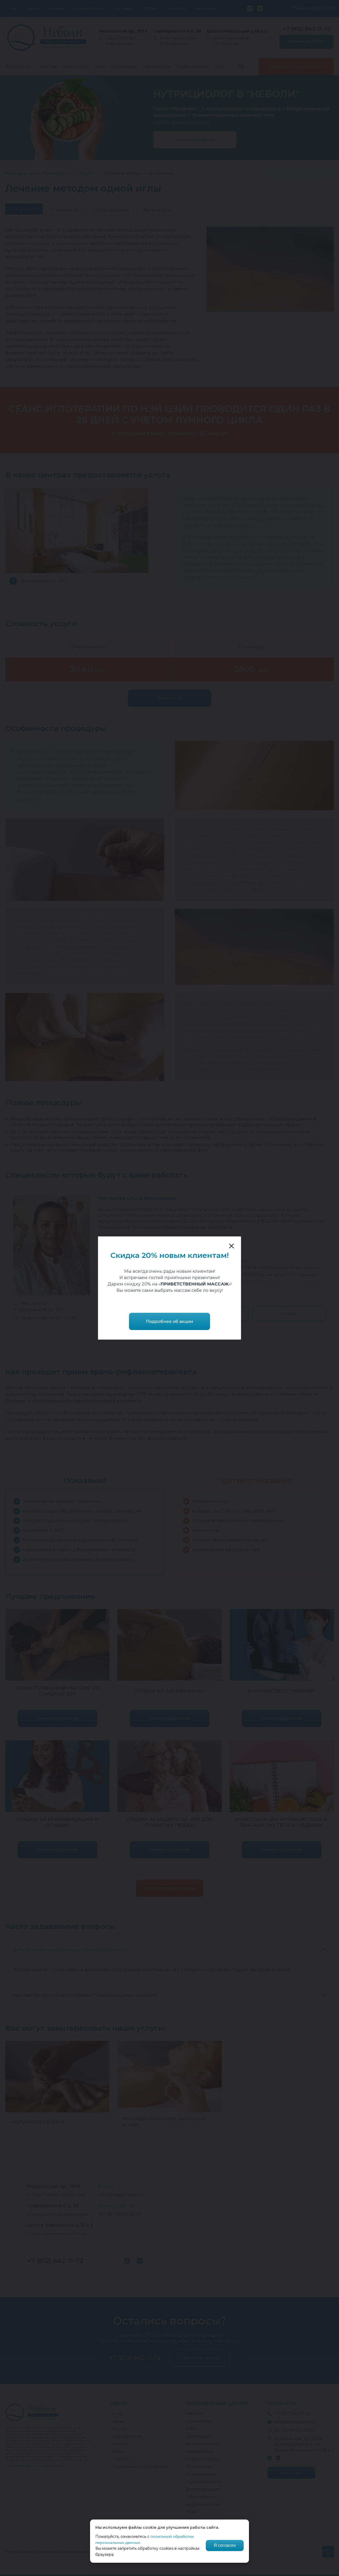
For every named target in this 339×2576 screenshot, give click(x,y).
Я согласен (225, 2545)
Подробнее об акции (169, 1321)
